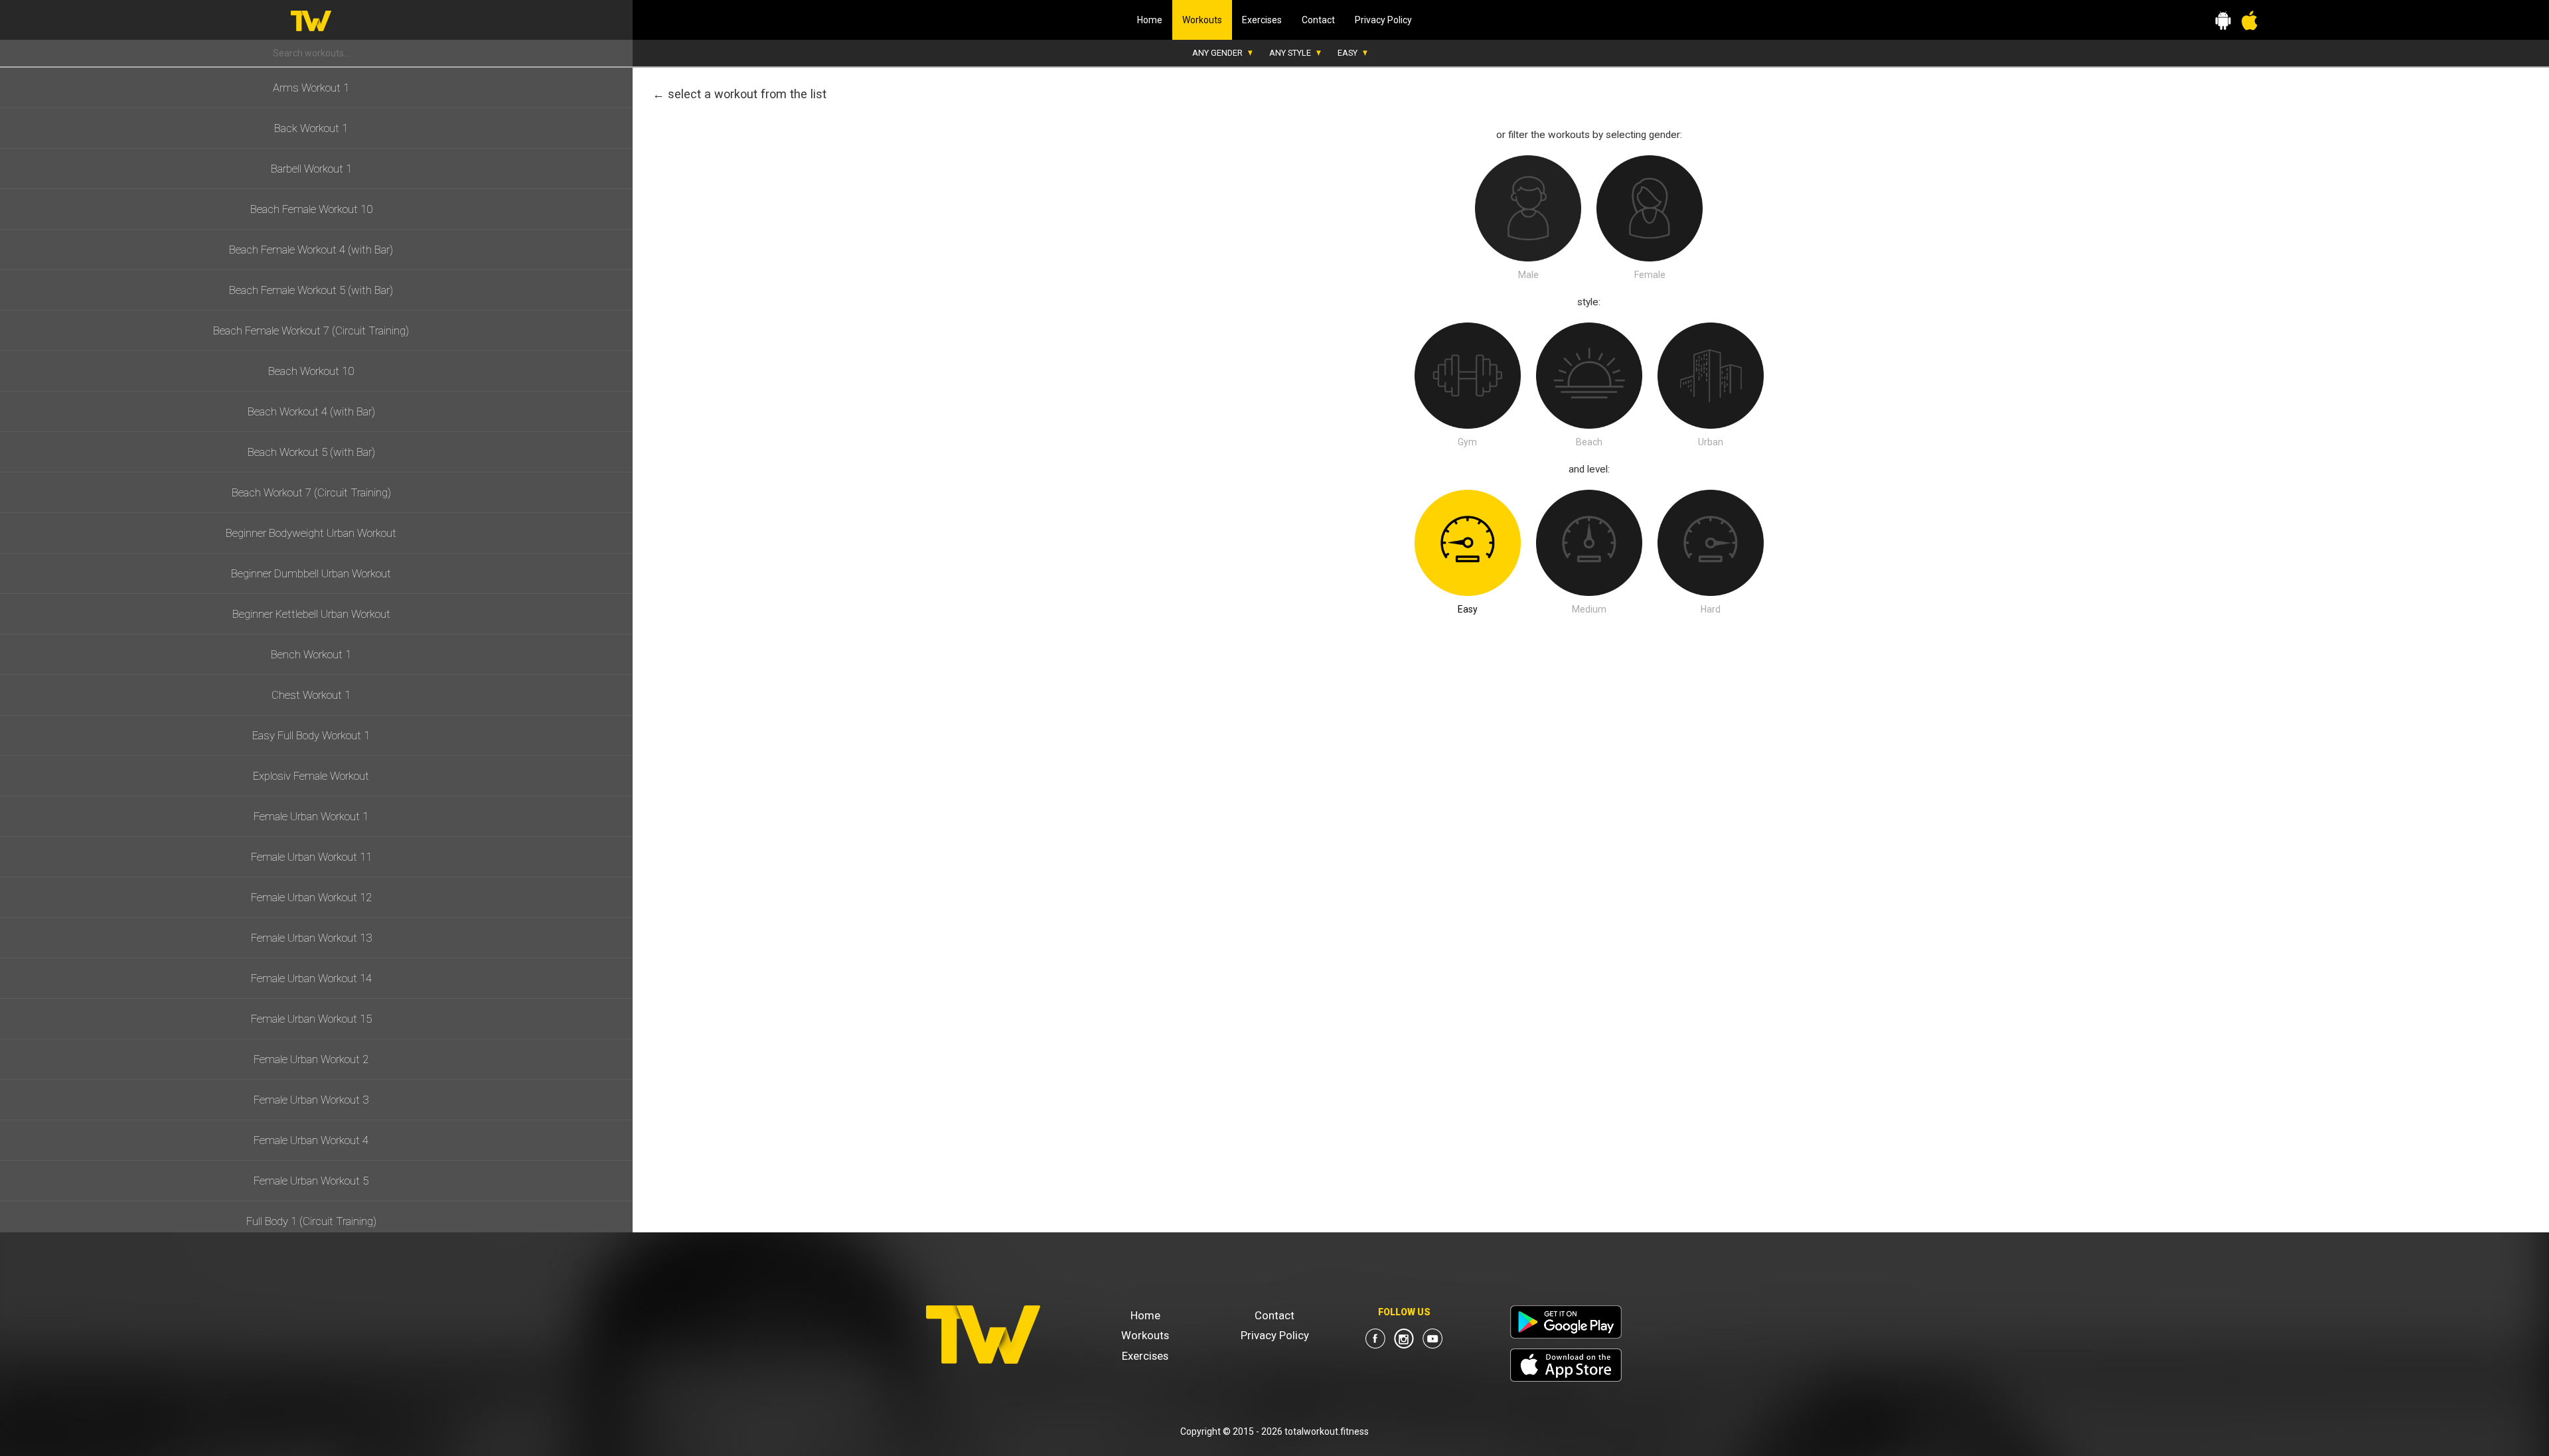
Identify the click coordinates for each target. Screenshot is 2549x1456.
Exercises (1262, 20)
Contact (1318, 20)
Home (1150, 20)
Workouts (1207, 20)
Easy (1348, 53)
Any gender (1217, 53)
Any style (1290, 53)
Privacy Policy (1383, 20)
